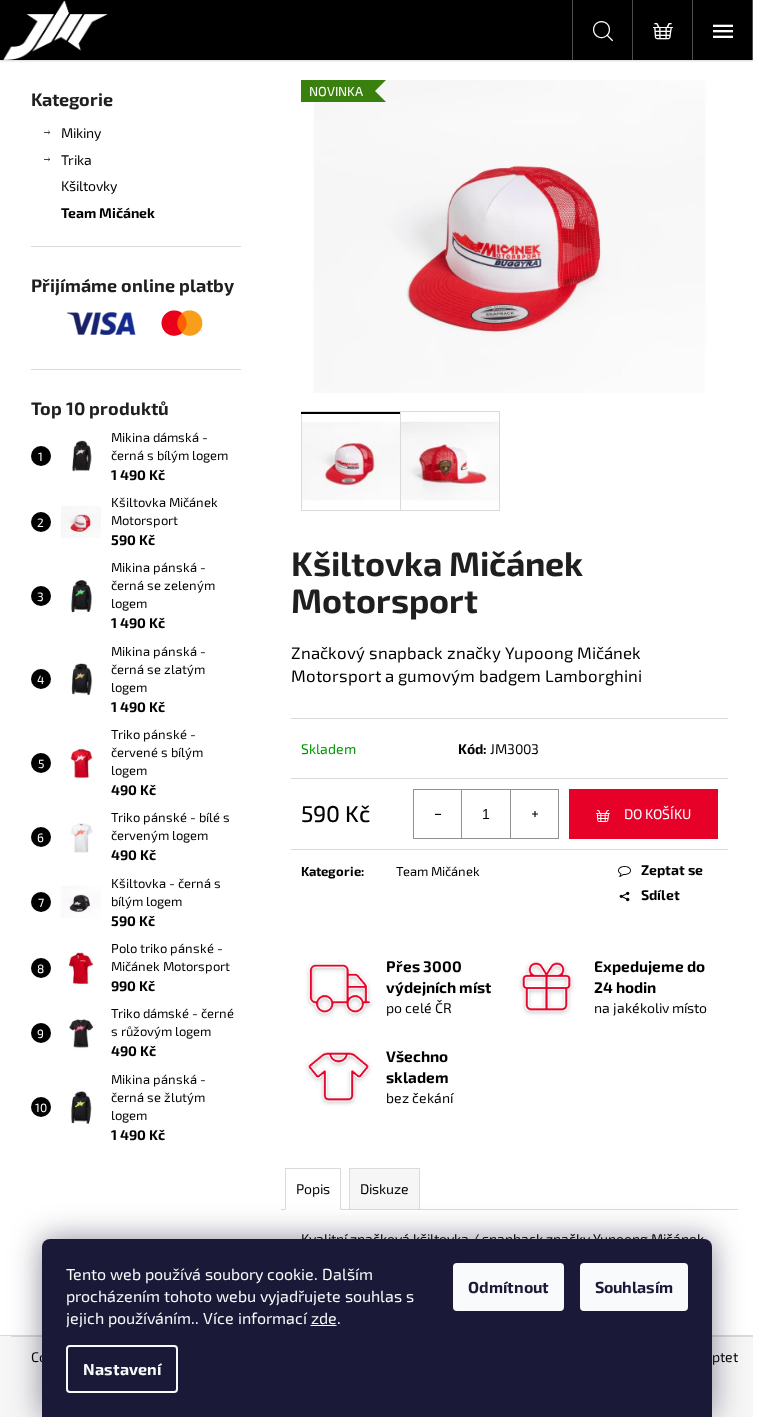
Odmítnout (508, 1286)
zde (324, 1317)
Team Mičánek (108, 212)
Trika (76, 159)
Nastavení (122, 1368)
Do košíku (657, 813)
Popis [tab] (313, 1188)
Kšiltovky (89, 185)
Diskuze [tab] (384, 1188)
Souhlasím (634, 1286)
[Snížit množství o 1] (438, 814)
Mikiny (81, 132)
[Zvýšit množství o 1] (534, 814)
